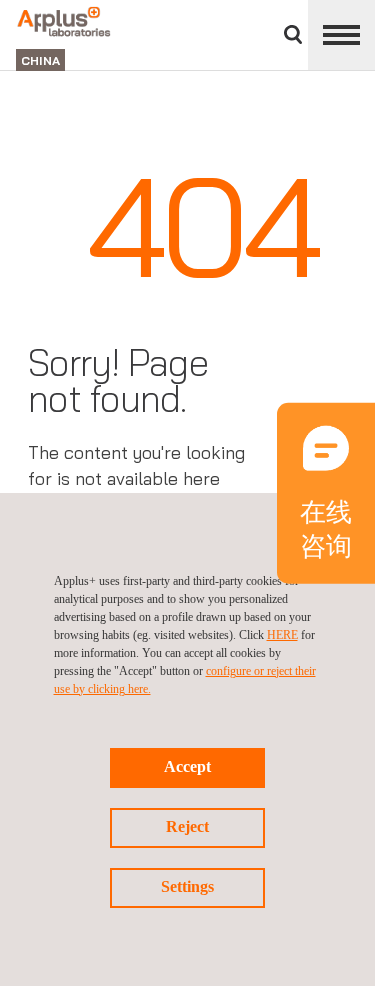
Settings (187, 886)
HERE (282, 635)
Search (293, 34)
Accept (187, 766)
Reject (187, 826)
